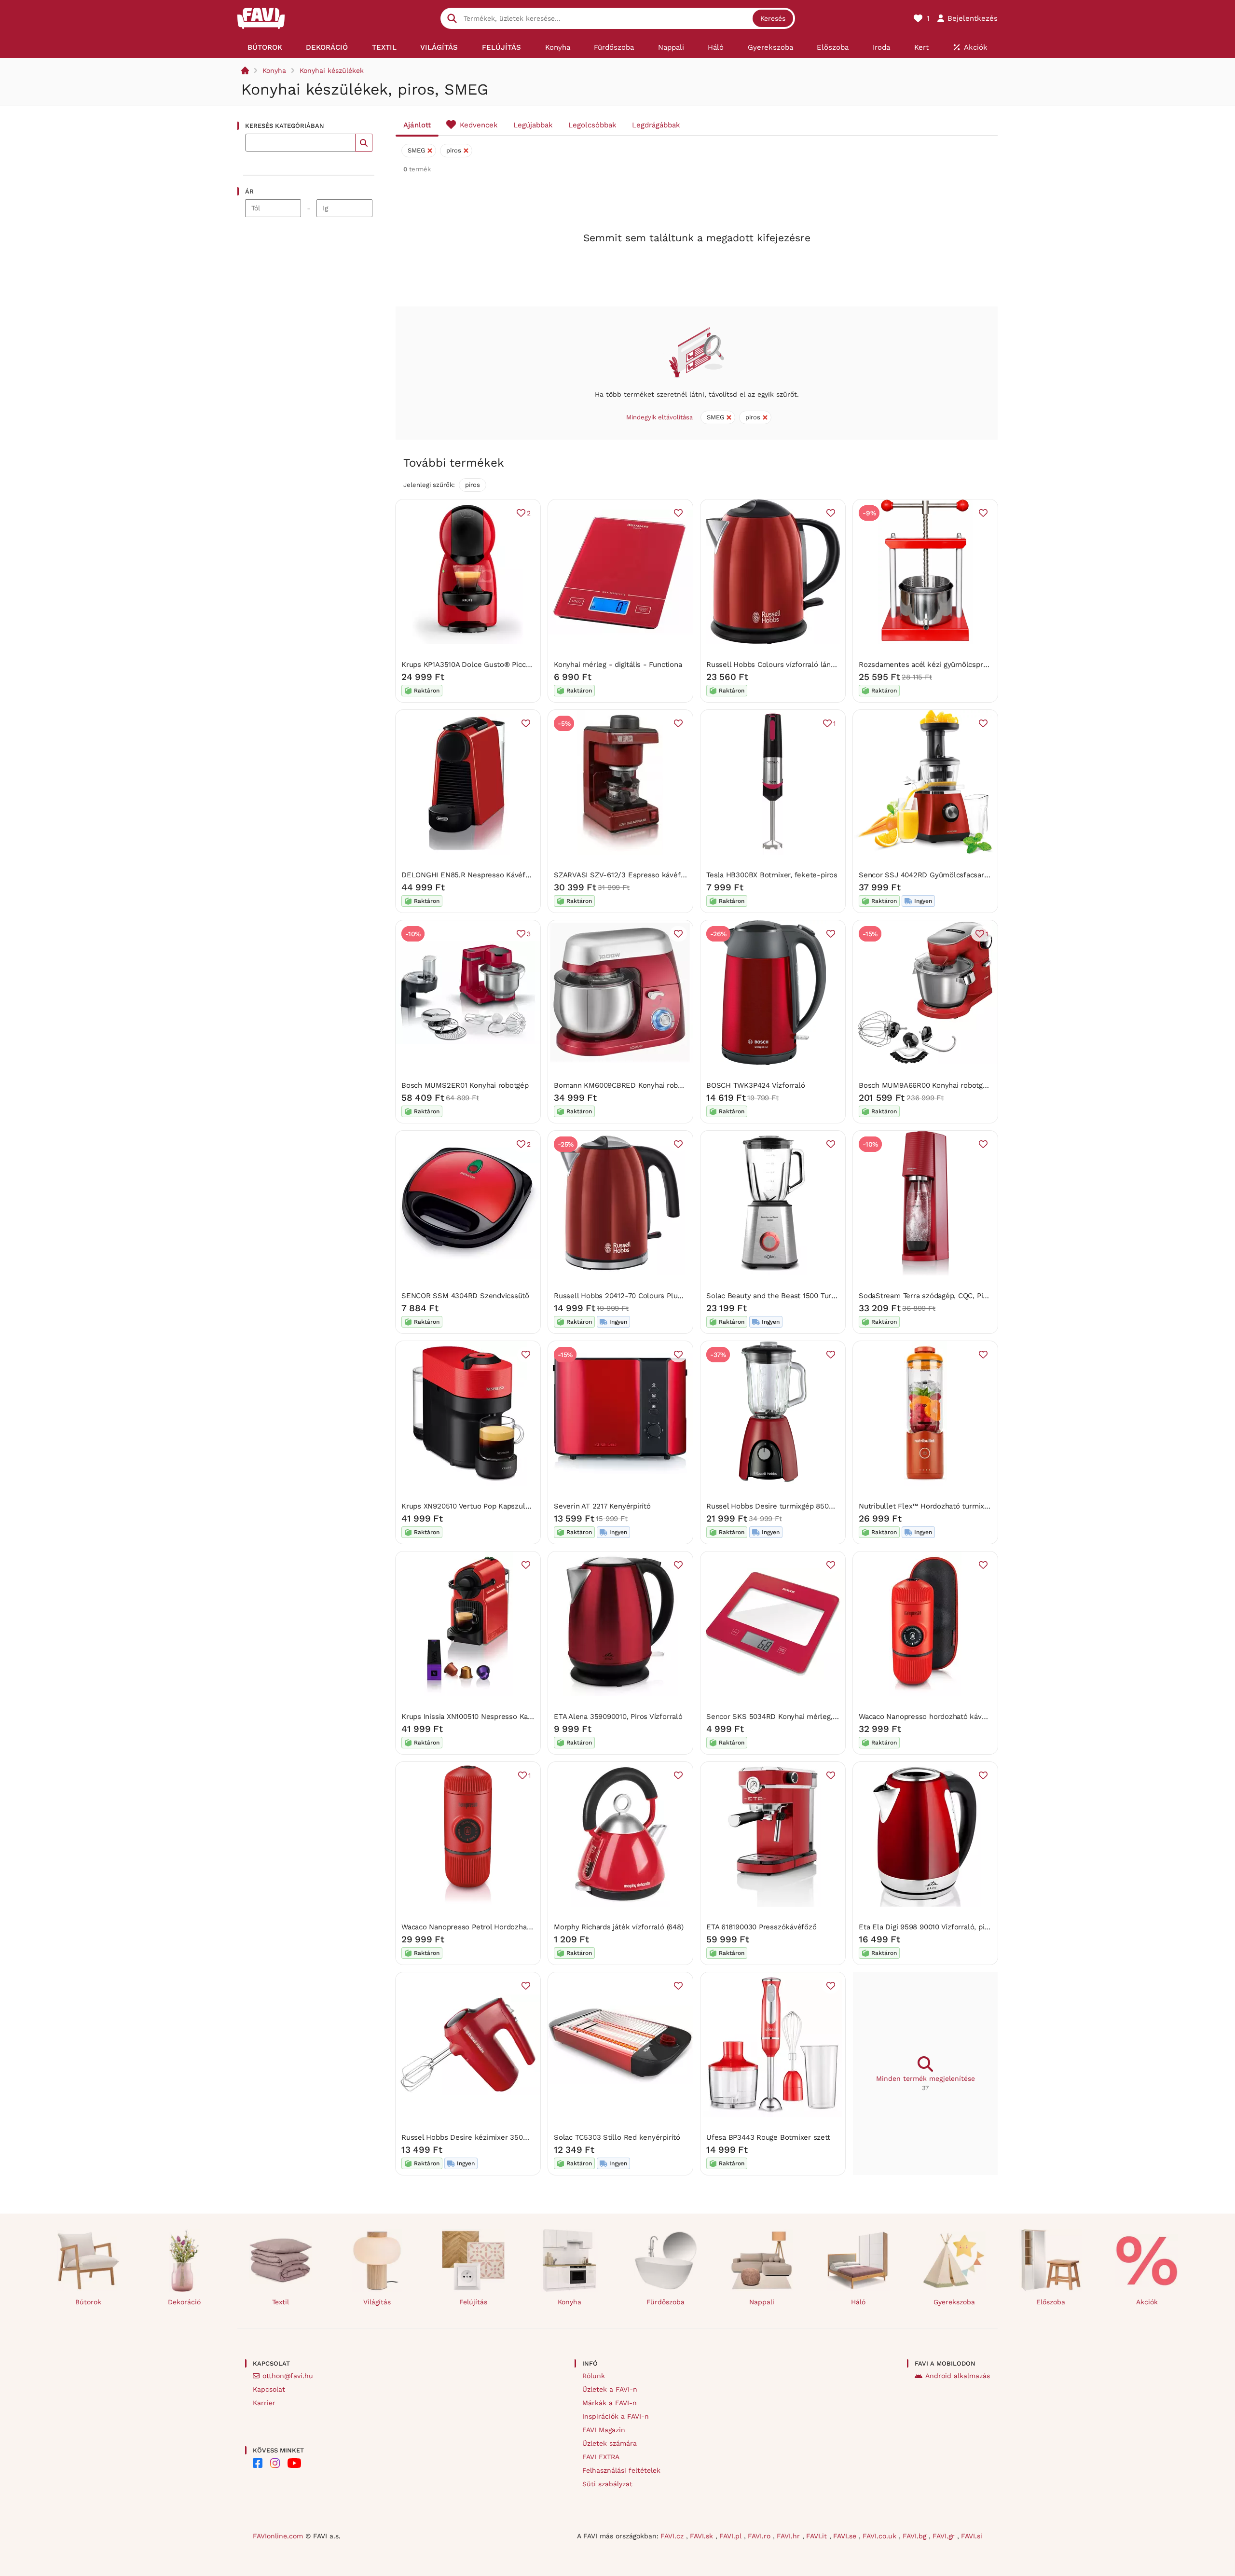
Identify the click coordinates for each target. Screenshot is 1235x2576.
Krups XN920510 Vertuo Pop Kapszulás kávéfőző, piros (494, 1506)
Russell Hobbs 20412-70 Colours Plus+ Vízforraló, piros (648, 1296)
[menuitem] (265, 47)
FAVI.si (972, 2536)
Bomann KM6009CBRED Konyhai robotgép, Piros (636, 1085)
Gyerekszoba (954, 2302)
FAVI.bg (916, 2536)
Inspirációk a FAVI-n (616, 2416)
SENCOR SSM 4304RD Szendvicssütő (465, 1296)
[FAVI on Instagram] (275, 2463)
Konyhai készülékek (332, 70)
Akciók (1147, 2302)
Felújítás (473, 2302)
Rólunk (594, 2376)
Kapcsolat (269, 2389)
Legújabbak (533, 125)
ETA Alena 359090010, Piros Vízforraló (618, 1717)
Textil (281, 2302)
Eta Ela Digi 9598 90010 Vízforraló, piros (927, 1927)
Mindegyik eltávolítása (659, 417)
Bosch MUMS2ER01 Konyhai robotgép (465, 1085)
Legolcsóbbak (592, 125)
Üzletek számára (610, 2443)
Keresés (773, 18)
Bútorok (88, 2302)
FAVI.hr (789, 2536)
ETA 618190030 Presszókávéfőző (761, 1927)
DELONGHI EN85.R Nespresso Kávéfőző (469, 875)
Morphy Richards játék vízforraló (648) (618, 1927)
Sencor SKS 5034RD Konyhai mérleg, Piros (779, 1717)
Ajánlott (417, 125)
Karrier (264, 2403)
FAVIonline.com (278, 2536)
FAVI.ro (760, 2536)
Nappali (762, 2302)
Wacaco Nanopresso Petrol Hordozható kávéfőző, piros (495, 1927)
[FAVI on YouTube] (294, 2463)
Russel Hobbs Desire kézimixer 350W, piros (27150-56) (495, 2137)
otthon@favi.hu (288, 2376)
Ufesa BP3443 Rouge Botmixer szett (768, 2137)
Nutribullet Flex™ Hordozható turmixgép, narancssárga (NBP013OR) (973, 1506)
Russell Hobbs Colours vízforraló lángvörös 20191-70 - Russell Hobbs (824, 665)
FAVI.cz (673, 2536)
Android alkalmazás (958, 2376)
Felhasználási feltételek (621, 2470)
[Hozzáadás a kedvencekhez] (678, 513)
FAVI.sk (703, 2536)
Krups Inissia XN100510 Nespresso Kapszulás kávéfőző (494, 1717)
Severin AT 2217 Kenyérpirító (602, 1506)
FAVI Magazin (604, 2430)
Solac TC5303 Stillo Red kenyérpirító (617, 2137)
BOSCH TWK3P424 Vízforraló (755, 1085)
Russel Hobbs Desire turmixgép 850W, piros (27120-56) (800, 1506)
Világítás (377, 2302)
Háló (858, 2302)
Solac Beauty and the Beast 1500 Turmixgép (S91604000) (803, 1296)
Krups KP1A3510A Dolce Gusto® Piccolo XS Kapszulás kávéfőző (509, 665)
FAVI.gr (945, 2536)
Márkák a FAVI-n (610, 2403)
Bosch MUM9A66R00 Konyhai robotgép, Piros (935, 1085)
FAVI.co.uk (881, 2536)
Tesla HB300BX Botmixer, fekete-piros (772, 875)
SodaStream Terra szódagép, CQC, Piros (926, 1296)
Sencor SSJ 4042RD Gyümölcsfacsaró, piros (934, 875)
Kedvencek (479, 125)
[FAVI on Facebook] (258, 2463)
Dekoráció (184, 2302)
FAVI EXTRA (601, 2457)
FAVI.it (818, 2536)
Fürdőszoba (666, 2302)
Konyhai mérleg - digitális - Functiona (618, 665)
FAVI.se (846, 2536)
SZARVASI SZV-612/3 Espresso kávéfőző (623, 875)
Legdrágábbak (656, 125)
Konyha (274, 70)
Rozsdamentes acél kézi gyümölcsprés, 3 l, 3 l (938, 665)
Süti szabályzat (607, 2484)
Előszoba (1051, 2302)
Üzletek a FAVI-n (610, 2389)
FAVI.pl (732, 2536)
